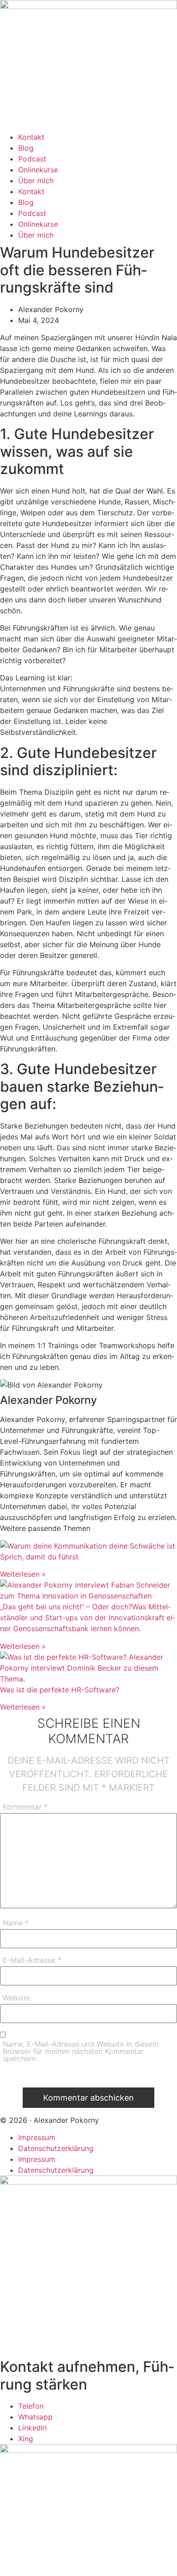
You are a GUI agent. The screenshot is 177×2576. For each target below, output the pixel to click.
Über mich (36, 181)
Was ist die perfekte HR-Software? (60, 1690)
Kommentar (25, 1807)
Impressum (37, 2137)
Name (16, 1923)
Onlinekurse (38, 170)
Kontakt (31, 137)
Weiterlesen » (23, 1574)
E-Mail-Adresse (32, 1960)
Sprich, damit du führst (39, 1557)
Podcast (32, 159)
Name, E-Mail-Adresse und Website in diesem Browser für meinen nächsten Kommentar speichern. (81, 2052)
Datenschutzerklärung (56, 2148)
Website (16, 1998)
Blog (26, 148)
